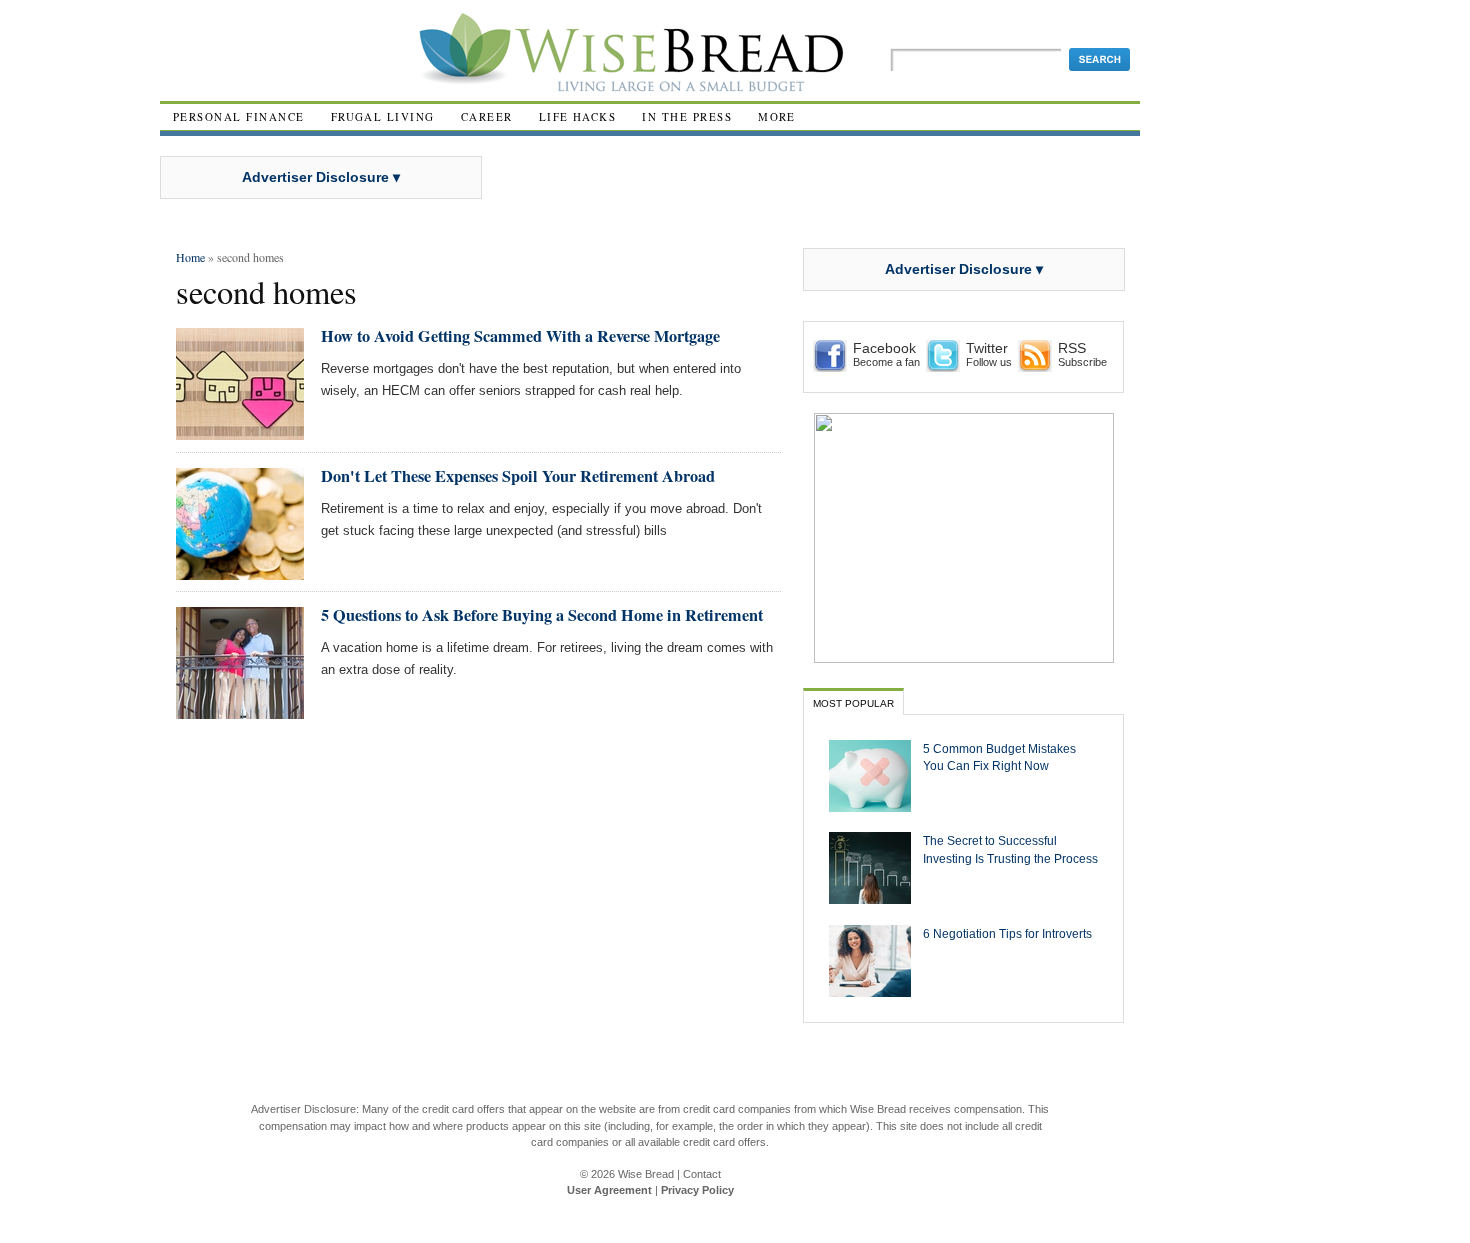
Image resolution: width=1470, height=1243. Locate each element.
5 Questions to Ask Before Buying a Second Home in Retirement (542, 615)
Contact (702, 1174)
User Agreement (609, 1190)
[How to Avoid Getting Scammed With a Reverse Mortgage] (240, 431)
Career (487, 116)
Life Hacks (578, 116)
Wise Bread (646, 1174)
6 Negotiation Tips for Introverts (1007, 933)
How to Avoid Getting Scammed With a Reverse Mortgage (520, 336)
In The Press (687, 116)
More (777, 116)
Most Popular (853, 703)
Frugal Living (383, 116)
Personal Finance (239, 116)
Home (190, 257)
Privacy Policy (697, 1190)
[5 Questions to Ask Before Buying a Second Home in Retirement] (240, 710)
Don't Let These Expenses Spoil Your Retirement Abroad (518, 476)
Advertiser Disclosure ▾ (321, 177)
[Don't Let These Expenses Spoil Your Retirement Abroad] (240, 571)
